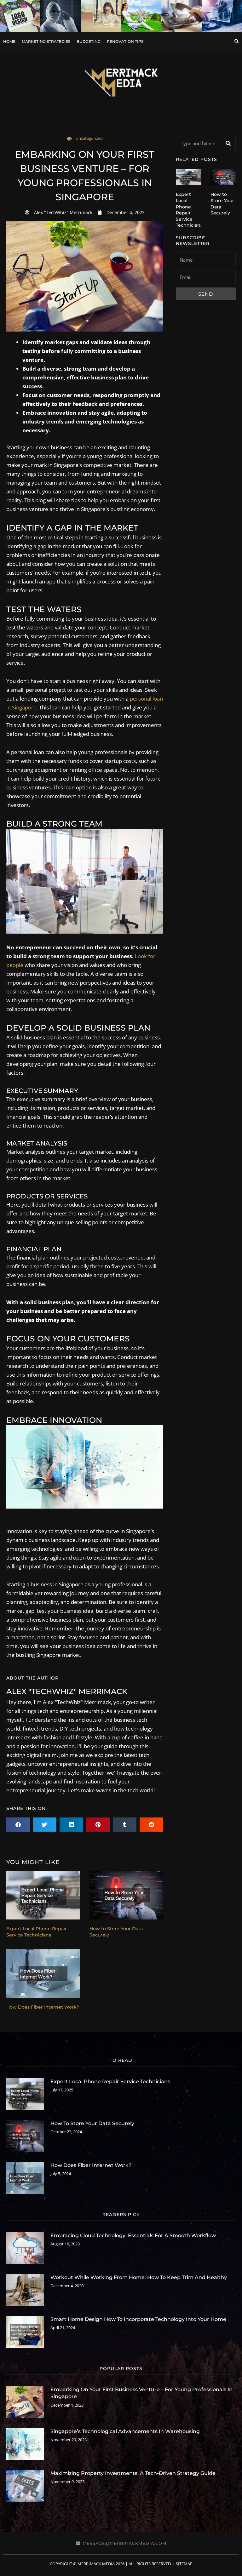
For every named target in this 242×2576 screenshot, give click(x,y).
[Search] (228, 143)
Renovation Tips (125, 41)
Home (9, 41)
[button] (236, 42)
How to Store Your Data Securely (92, 2123)
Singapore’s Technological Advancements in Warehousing (125, 2431)
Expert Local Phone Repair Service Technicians (37, 1932)
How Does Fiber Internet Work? (43, 2007)
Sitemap (184, 2564)
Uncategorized (89, 138)
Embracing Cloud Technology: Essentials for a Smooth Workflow (133, 2235)
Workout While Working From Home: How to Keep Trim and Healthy (139, 2277)
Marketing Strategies (46, 41)
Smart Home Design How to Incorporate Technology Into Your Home (138, 2319)
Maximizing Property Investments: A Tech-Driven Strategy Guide (133, 2473)
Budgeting (89, 41)
